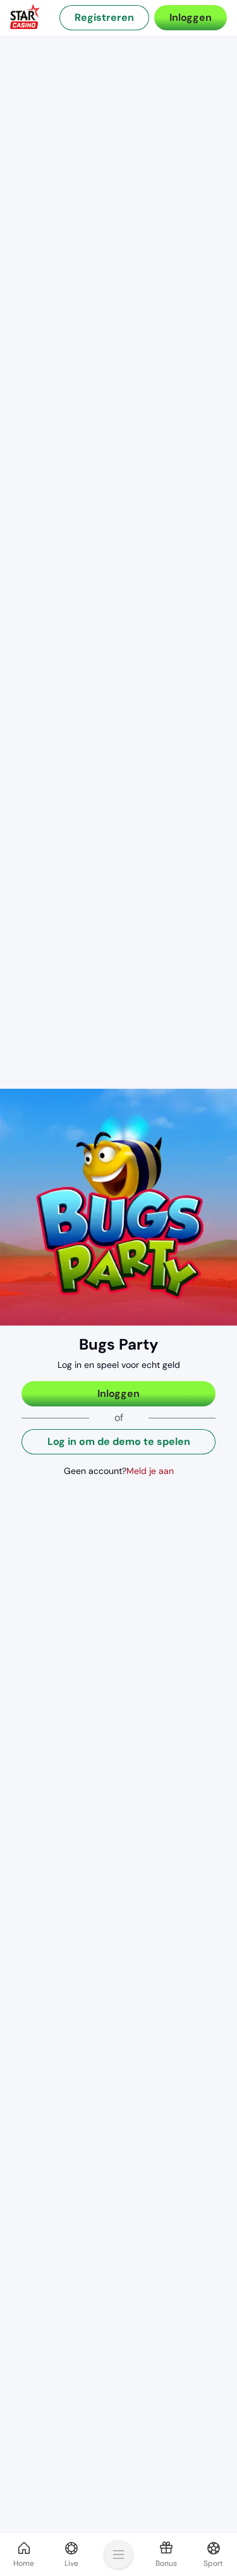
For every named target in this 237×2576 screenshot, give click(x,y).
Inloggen (191, 17)
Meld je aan (150, 1471)
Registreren (104, 17)
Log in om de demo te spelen (119, 1441)
